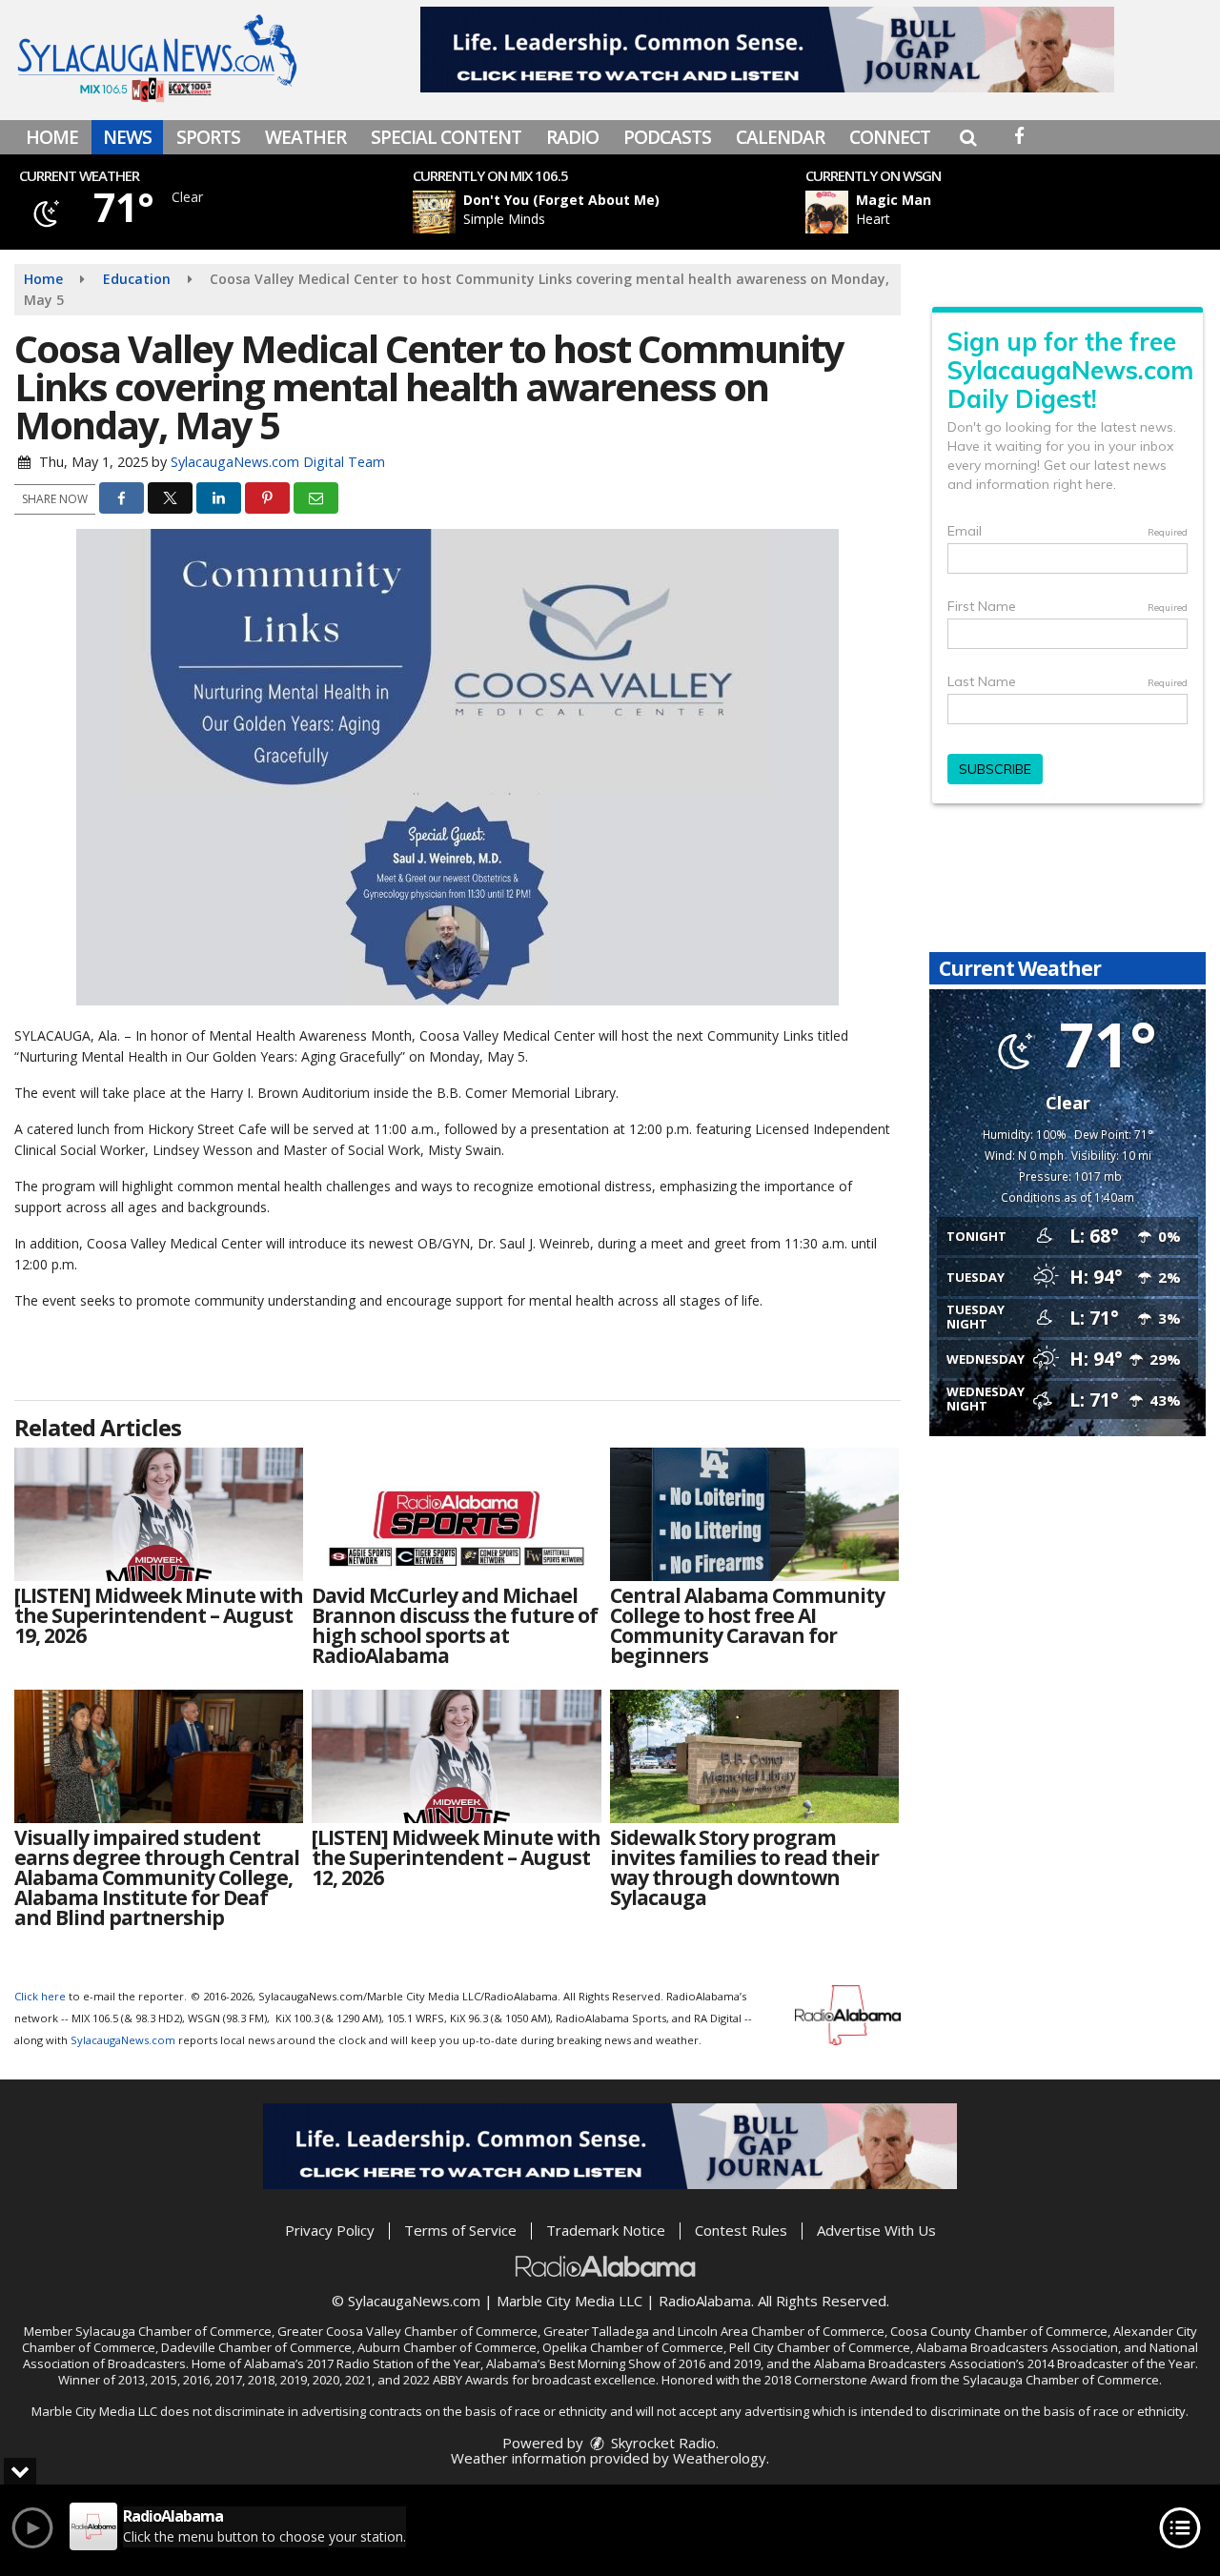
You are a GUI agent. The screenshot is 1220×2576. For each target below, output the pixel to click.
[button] (968, 137)
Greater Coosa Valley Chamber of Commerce (407, 2331)
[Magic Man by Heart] (827, 212)
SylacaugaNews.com (123, 2040)
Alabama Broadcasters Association (1017, 2347)
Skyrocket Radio (661, 2443)
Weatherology (720, 2458)
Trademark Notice (606, 2230)
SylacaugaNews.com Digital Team (278, 462)
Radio (572, 137)
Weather (305, 137)
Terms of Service (460, 2230)
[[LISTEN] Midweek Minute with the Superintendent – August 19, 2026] (159, 1514)
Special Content (446, 137)
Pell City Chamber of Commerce (820, 2347)
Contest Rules (741, 2230)
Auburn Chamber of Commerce (447, 2347)
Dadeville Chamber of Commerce (256, 2347)
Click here (40, 1996)
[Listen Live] (613, 212)
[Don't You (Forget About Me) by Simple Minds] (434, 212)
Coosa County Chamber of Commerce (999, 2331)
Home (52, 137)
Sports (208, 137)
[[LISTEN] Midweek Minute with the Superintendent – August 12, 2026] (456, 1756)
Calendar (780, 137)
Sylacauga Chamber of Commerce (173, 2331)
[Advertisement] (767, 50)
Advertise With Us (876, 2230)
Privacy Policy (330, 2230)
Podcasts (667, 137)
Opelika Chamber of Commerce (633, 2347)
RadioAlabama (705, 2301)
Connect (890, 137)
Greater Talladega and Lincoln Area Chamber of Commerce (714, 2331)
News (127, 137)
